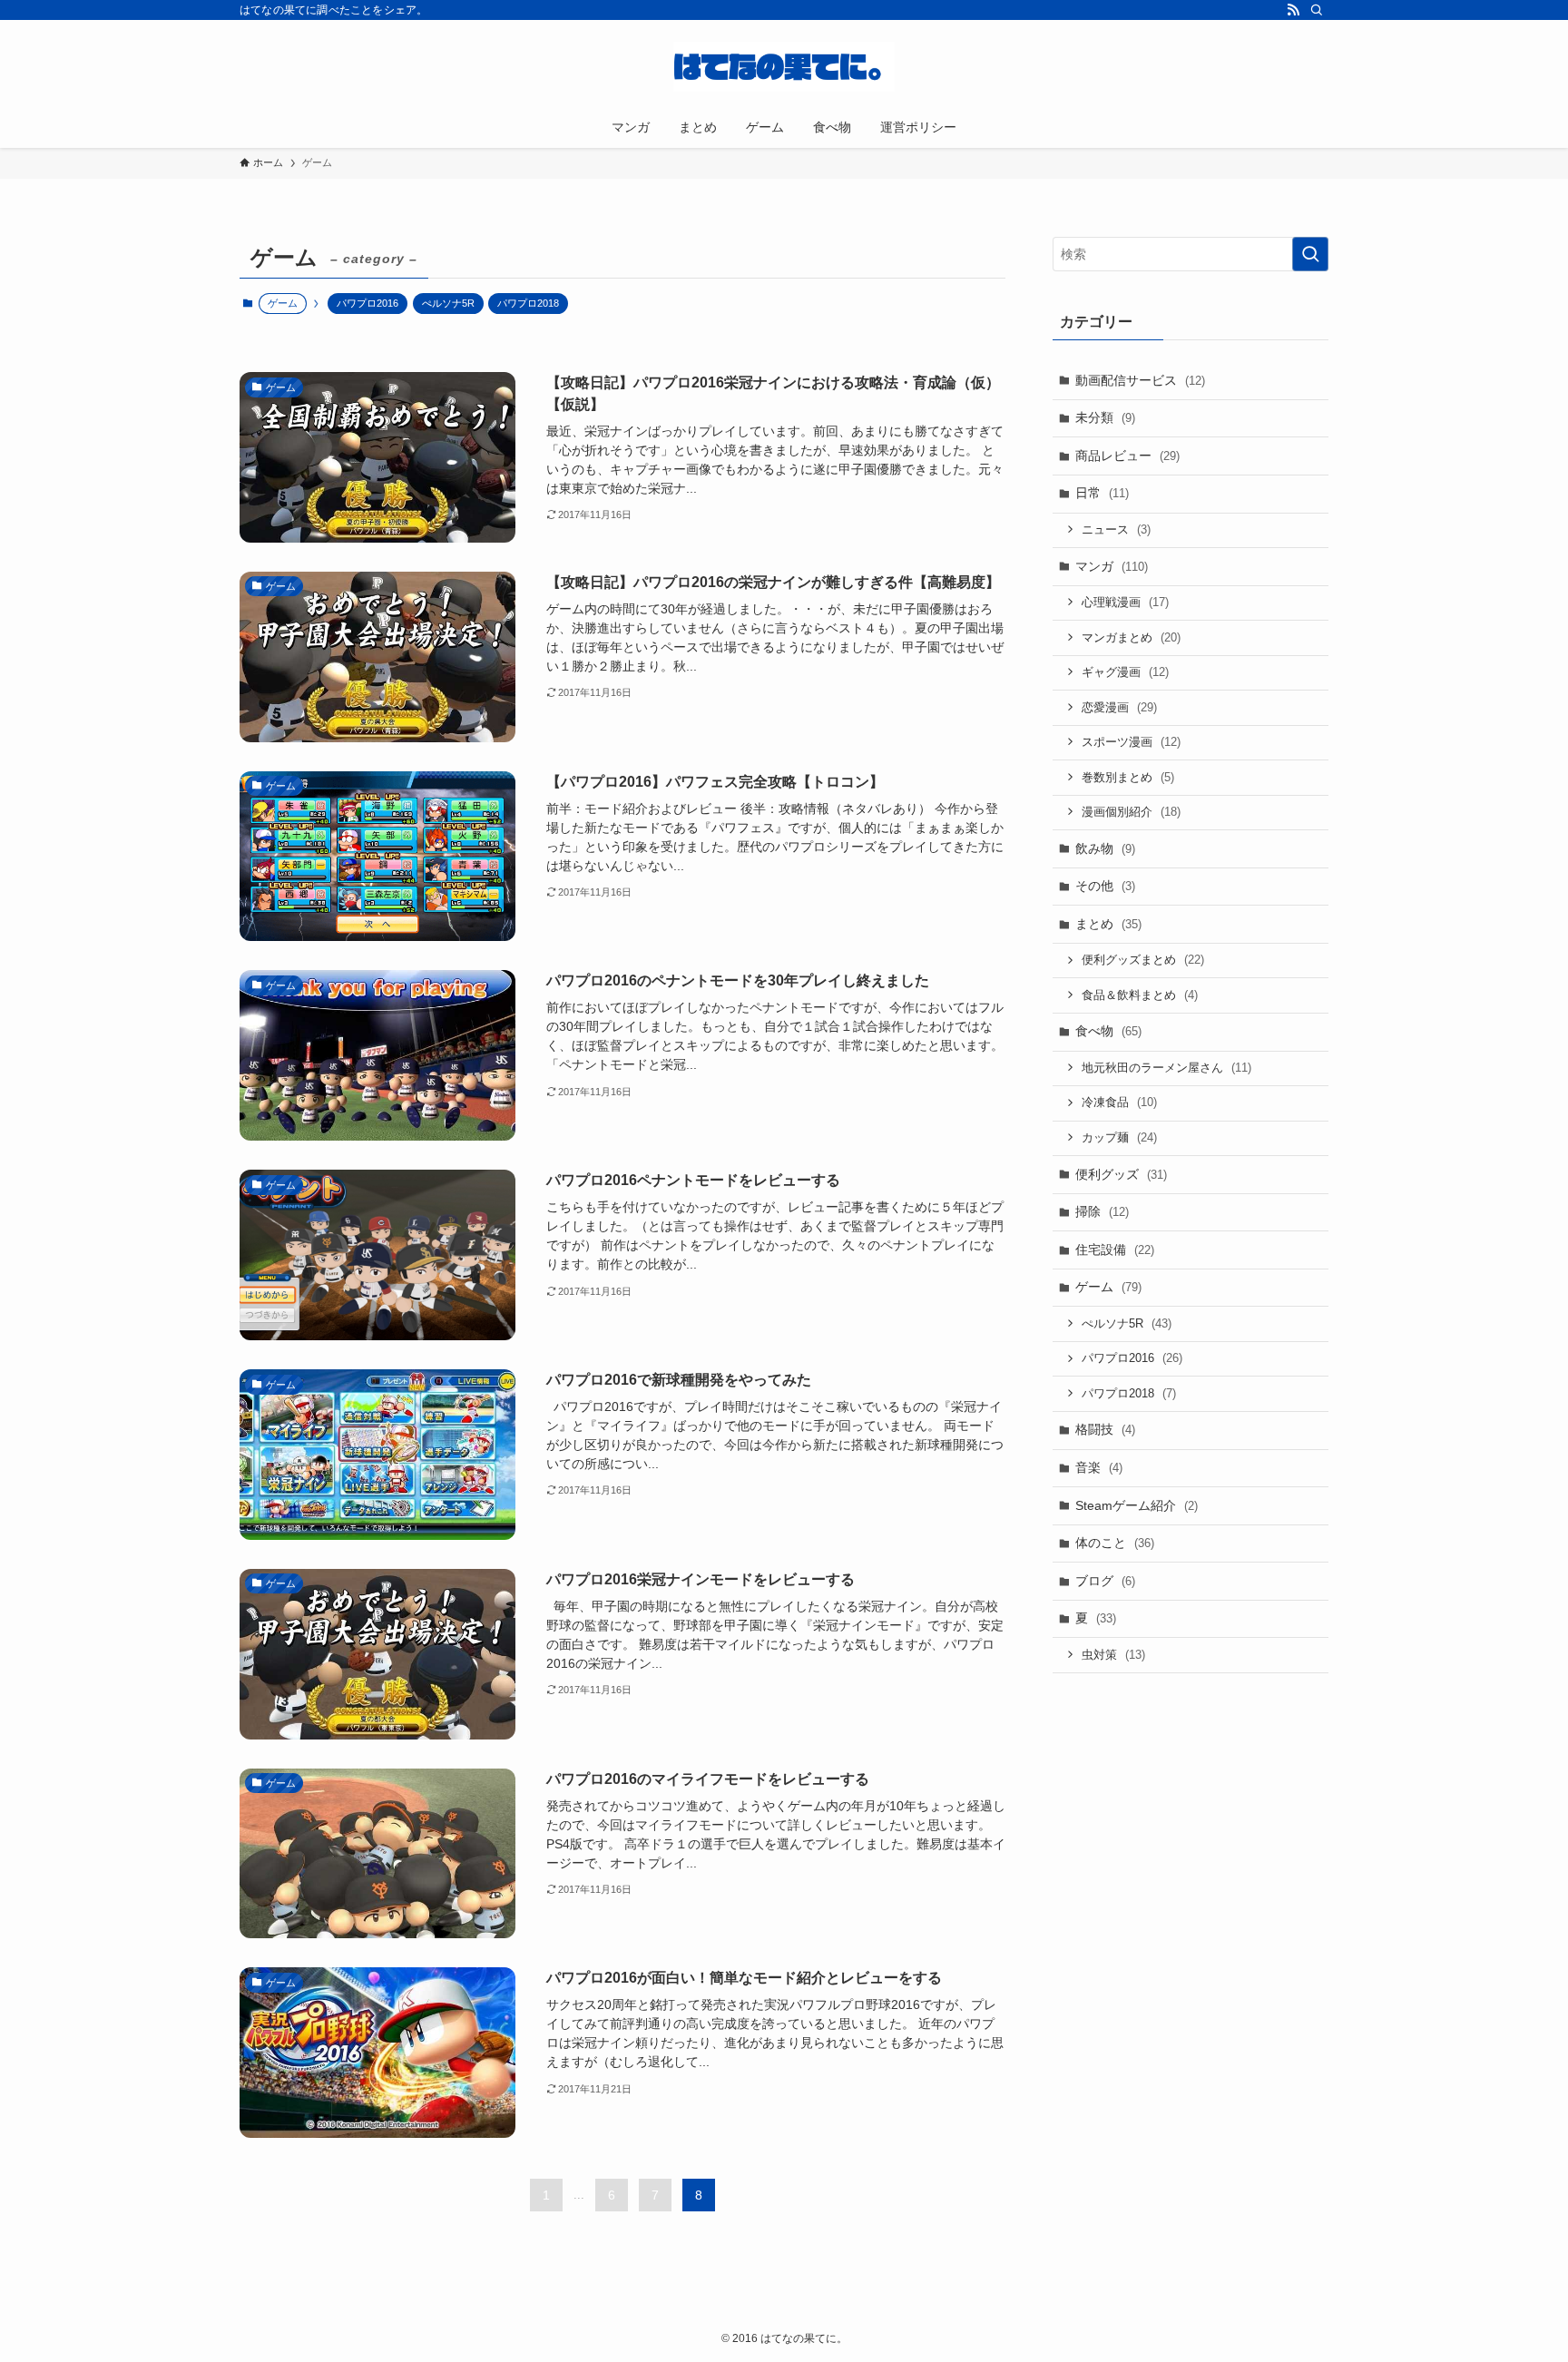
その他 (1105, 886)
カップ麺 (1119, 1137)
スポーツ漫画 (1131, 742)
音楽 (1099, 1467)
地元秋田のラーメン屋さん (1166, 1068)
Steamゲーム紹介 (1137, 1505)
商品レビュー (1127, 456)
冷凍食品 (1119, 1102)
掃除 (1102, 1211)
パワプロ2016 (367, 303)
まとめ (1108, 924)
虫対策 (1113, 1655)
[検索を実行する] (1310, 254)
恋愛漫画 (1119, 707)
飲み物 (1105, 848)
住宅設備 (1115, 1250)
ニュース (1116, 529)
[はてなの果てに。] (784, 67)
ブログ (1105, 1581)
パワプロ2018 (528, 303)
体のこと (1115, 1543)
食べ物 (1108, 1031)
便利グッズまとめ (1143, 960)
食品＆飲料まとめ (1140, 995)
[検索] (1317, 10)
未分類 (1105, 417)
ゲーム (1108, 1287)
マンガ (1112, 566)
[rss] (1293, 10)
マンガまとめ (1131, 637)
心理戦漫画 (1125, 602)
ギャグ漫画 (1125, 672)
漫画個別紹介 (1131, 812)
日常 (1102, 493)
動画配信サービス (1140, 380)
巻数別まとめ (1128, 777)
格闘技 (1105, 1429)
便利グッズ (1121, 1174)
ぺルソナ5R (448, 303)
